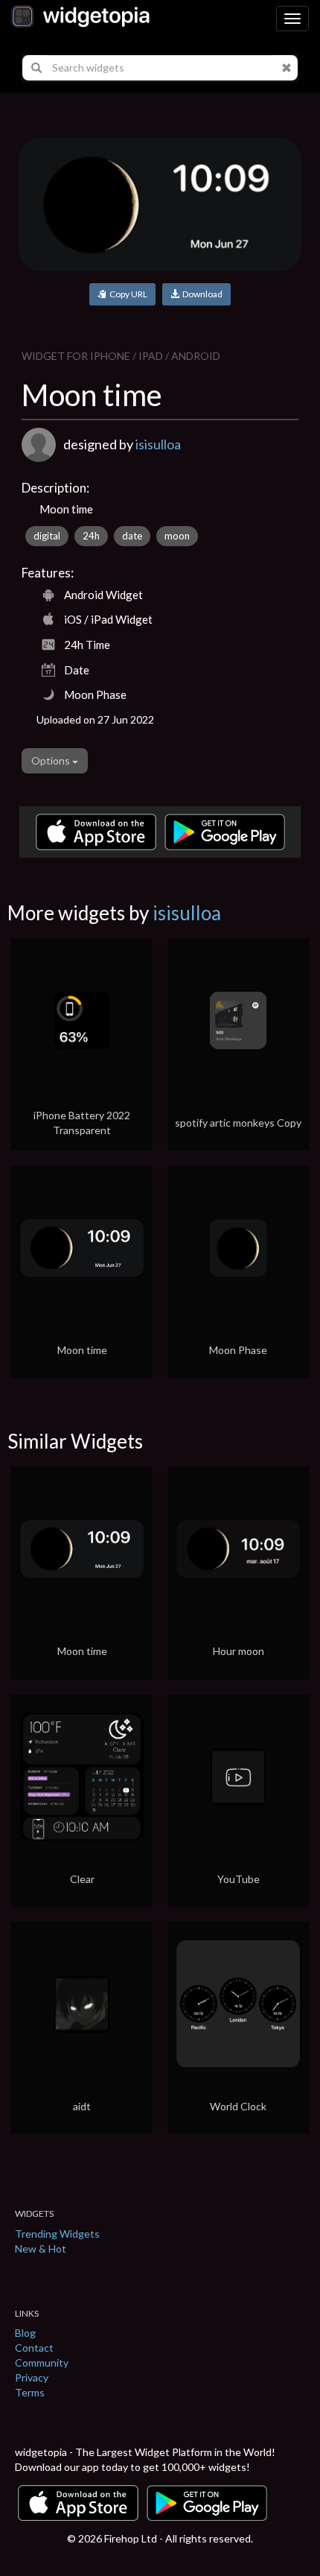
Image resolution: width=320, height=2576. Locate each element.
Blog (25, 2333)
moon (177, 536)
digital (47, 536)
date (132, 536)
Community (42, 2363)
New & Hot (41, 2249)
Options (52, 760)
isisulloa (158, 444)
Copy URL (127, 294)
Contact (34, 2348)
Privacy (32, 2377)
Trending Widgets (57, 2234)
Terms (30, 2392)
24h (91, 536)
